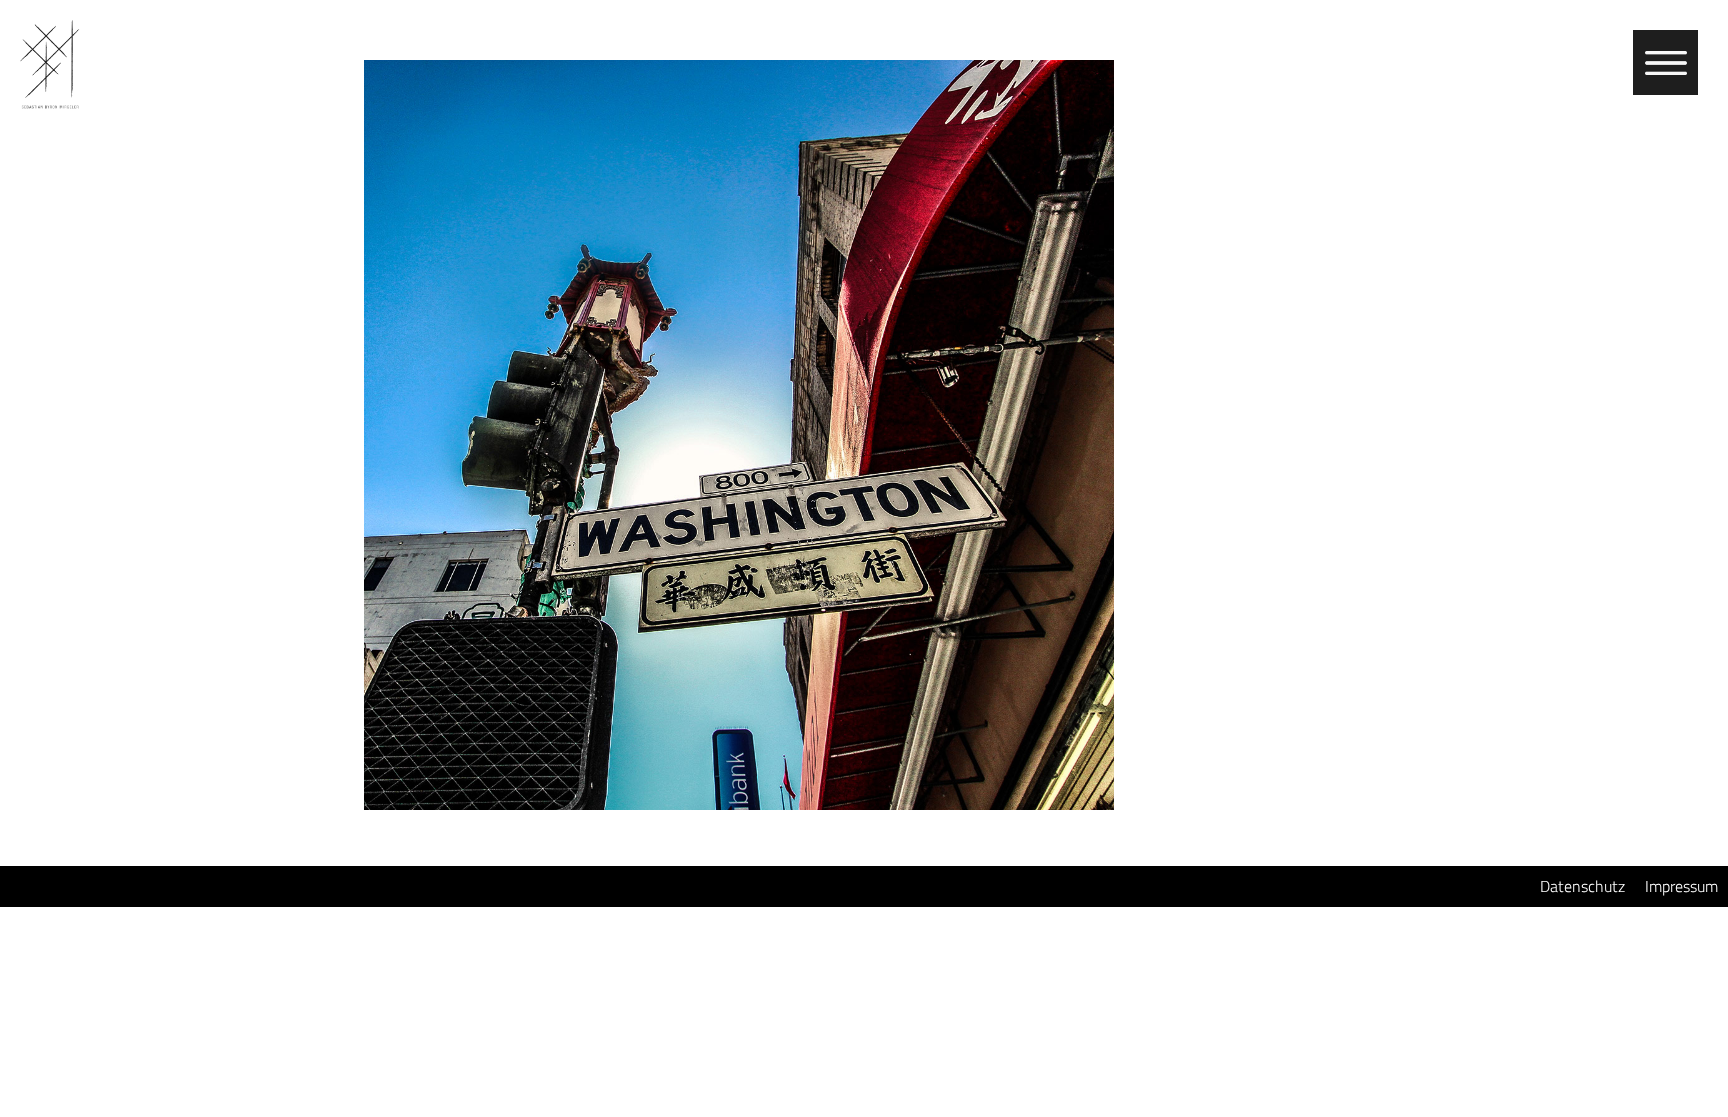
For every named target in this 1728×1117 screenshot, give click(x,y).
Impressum (1681, 886)
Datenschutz (1582, 886)
